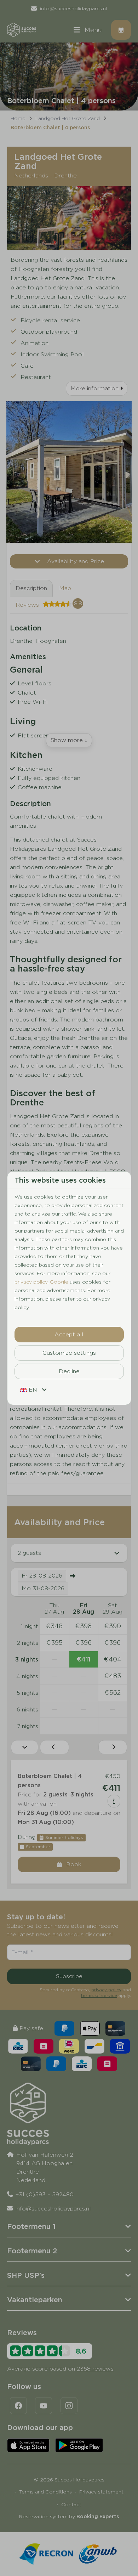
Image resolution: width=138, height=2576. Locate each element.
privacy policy (31, 1282)
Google (59, 1282)
